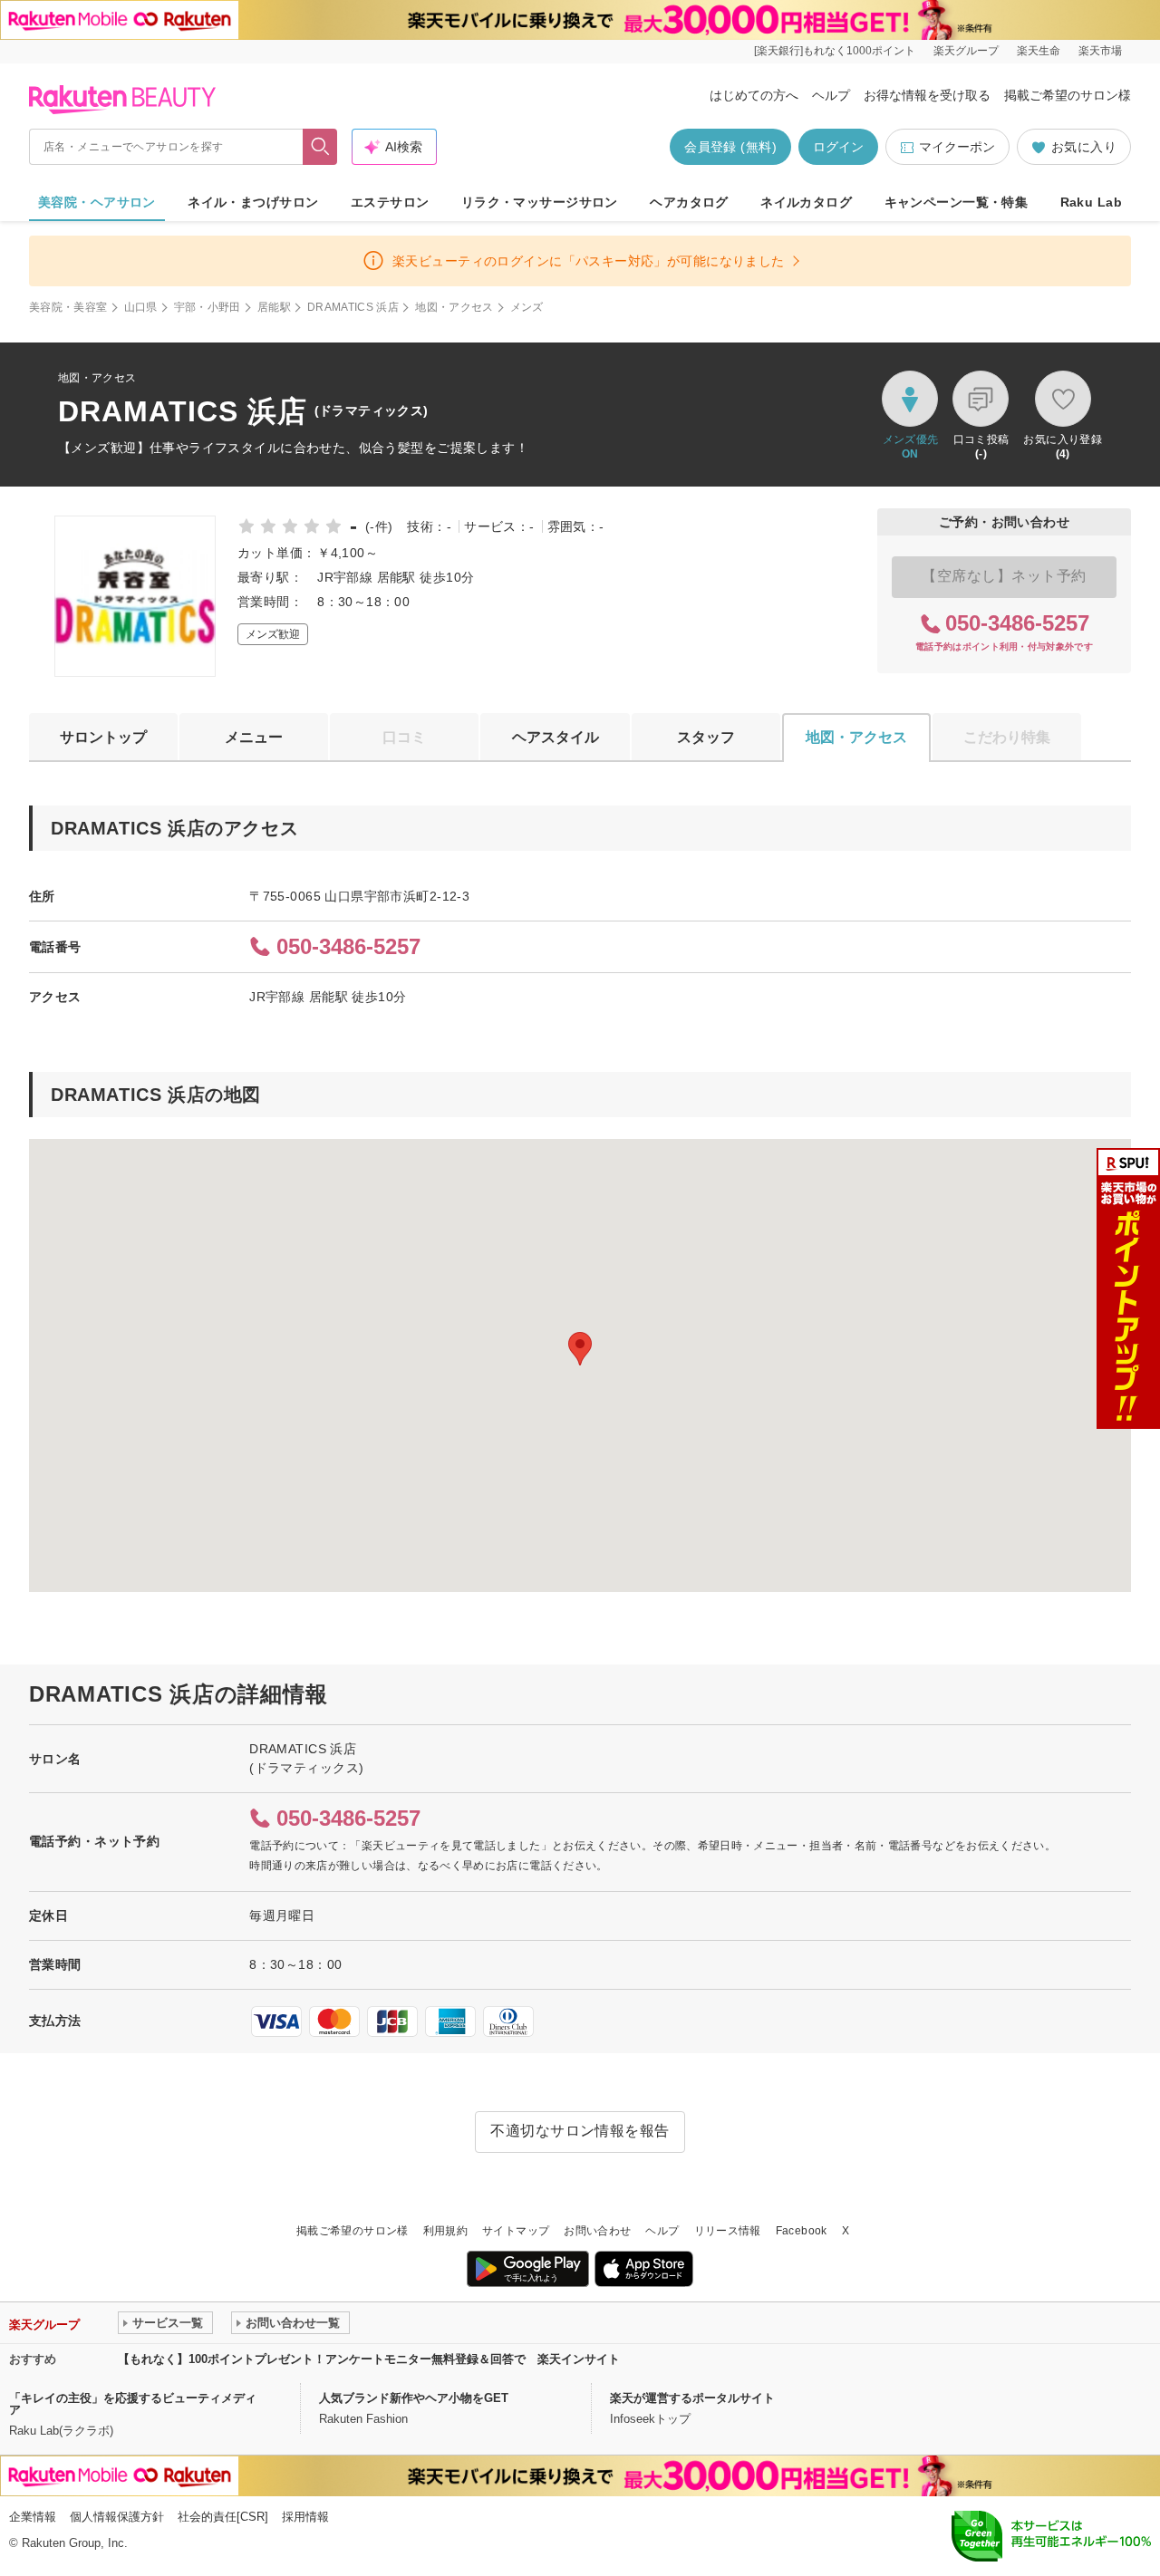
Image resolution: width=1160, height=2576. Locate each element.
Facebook (802, 2231)
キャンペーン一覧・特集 (957, 202)
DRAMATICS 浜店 (353, 307)
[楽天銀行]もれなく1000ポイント (835, 51)
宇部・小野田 (208, 307)
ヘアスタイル (556, 737)
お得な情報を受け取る (927, 95)
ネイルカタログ (806, 202)
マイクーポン (957, 147)
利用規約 (445, 2231)
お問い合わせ (597, 2231)
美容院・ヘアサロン (97, 202)
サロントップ (103, 737)
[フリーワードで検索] (320, 147)
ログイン (838, 147)
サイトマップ (516, 2231)
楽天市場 (1100, 51)
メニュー (254, 737)
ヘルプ (831, 95)
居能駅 (274, 307)
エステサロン (390, 202)
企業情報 (33, 2517)
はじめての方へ (754, 95)
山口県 (141, 307)
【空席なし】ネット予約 (1004, 576)
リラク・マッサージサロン (540, 202)
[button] (580, 1349)
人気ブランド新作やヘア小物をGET (414, 2398)
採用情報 (305, 2517)
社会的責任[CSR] (223, 2517)
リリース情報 (728, 2231)
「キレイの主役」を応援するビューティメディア (133, 2404)
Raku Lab (1091, 202)
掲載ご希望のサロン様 (1068, 95)
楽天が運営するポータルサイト (692, 2398)
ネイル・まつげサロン (253, 202)
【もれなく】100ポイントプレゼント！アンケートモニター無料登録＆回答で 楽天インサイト (369, 2359)
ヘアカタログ (689, 202)
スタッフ (706, 737)
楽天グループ (966, 51)
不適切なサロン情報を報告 (580, 2131)
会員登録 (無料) (730, 147)
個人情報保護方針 (117, 2517)
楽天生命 (1039, 51)
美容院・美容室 (68, 307)
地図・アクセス (454, 307)
